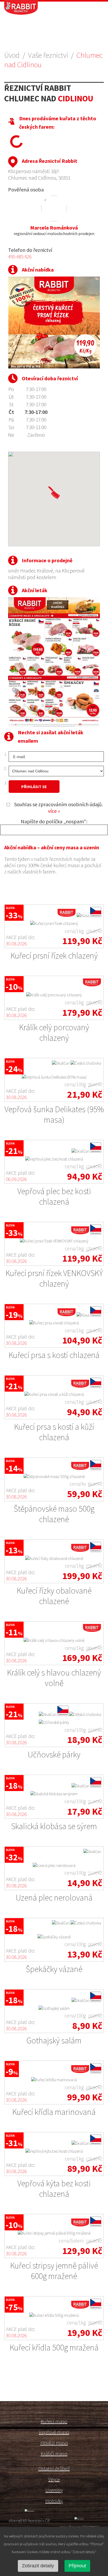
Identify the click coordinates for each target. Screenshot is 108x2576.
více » (54, 811)
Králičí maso (54, 2453)
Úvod (12, 55)
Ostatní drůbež (54, 2468)
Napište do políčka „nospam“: (54, 821)
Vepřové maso (54, 2432)
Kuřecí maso (54, 2421)
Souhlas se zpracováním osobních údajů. (58, 808)
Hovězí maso (54, 2443)
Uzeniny (54, 2490)
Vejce (54, 2479)
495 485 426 (20, 256)
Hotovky (54, 2501)
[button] (54, 493)
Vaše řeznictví (48, 55)
